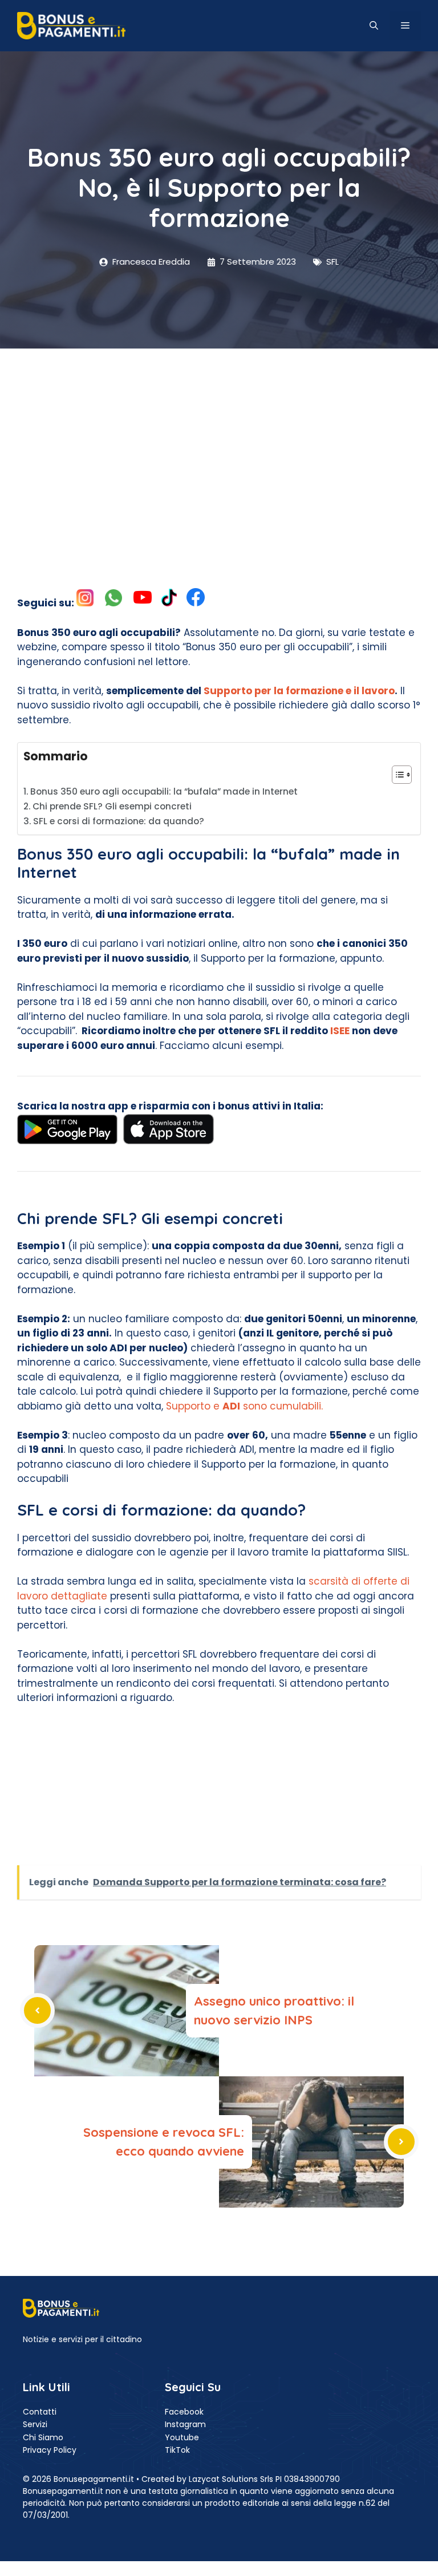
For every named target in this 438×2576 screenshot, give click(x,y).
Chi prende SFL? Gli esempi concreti (112, 806)
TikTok (177, 2450)
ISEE (340, 1031)
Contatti (40, 2412)
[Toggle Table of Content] (396, 775)
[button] (374, 26)
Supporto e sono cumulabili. (244, 1406)
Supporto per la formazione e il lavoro (298, 691)
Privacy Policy (50, 2450)
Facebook (184, 2412)
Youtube (182, 2437)
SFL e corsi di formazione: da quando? (119, 821)
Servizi (35, 2424)
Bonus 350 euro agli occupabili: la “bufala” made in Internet (164, 791)
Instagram (185, 2424)
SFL (332, 262)
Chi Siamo (43, 2437)
